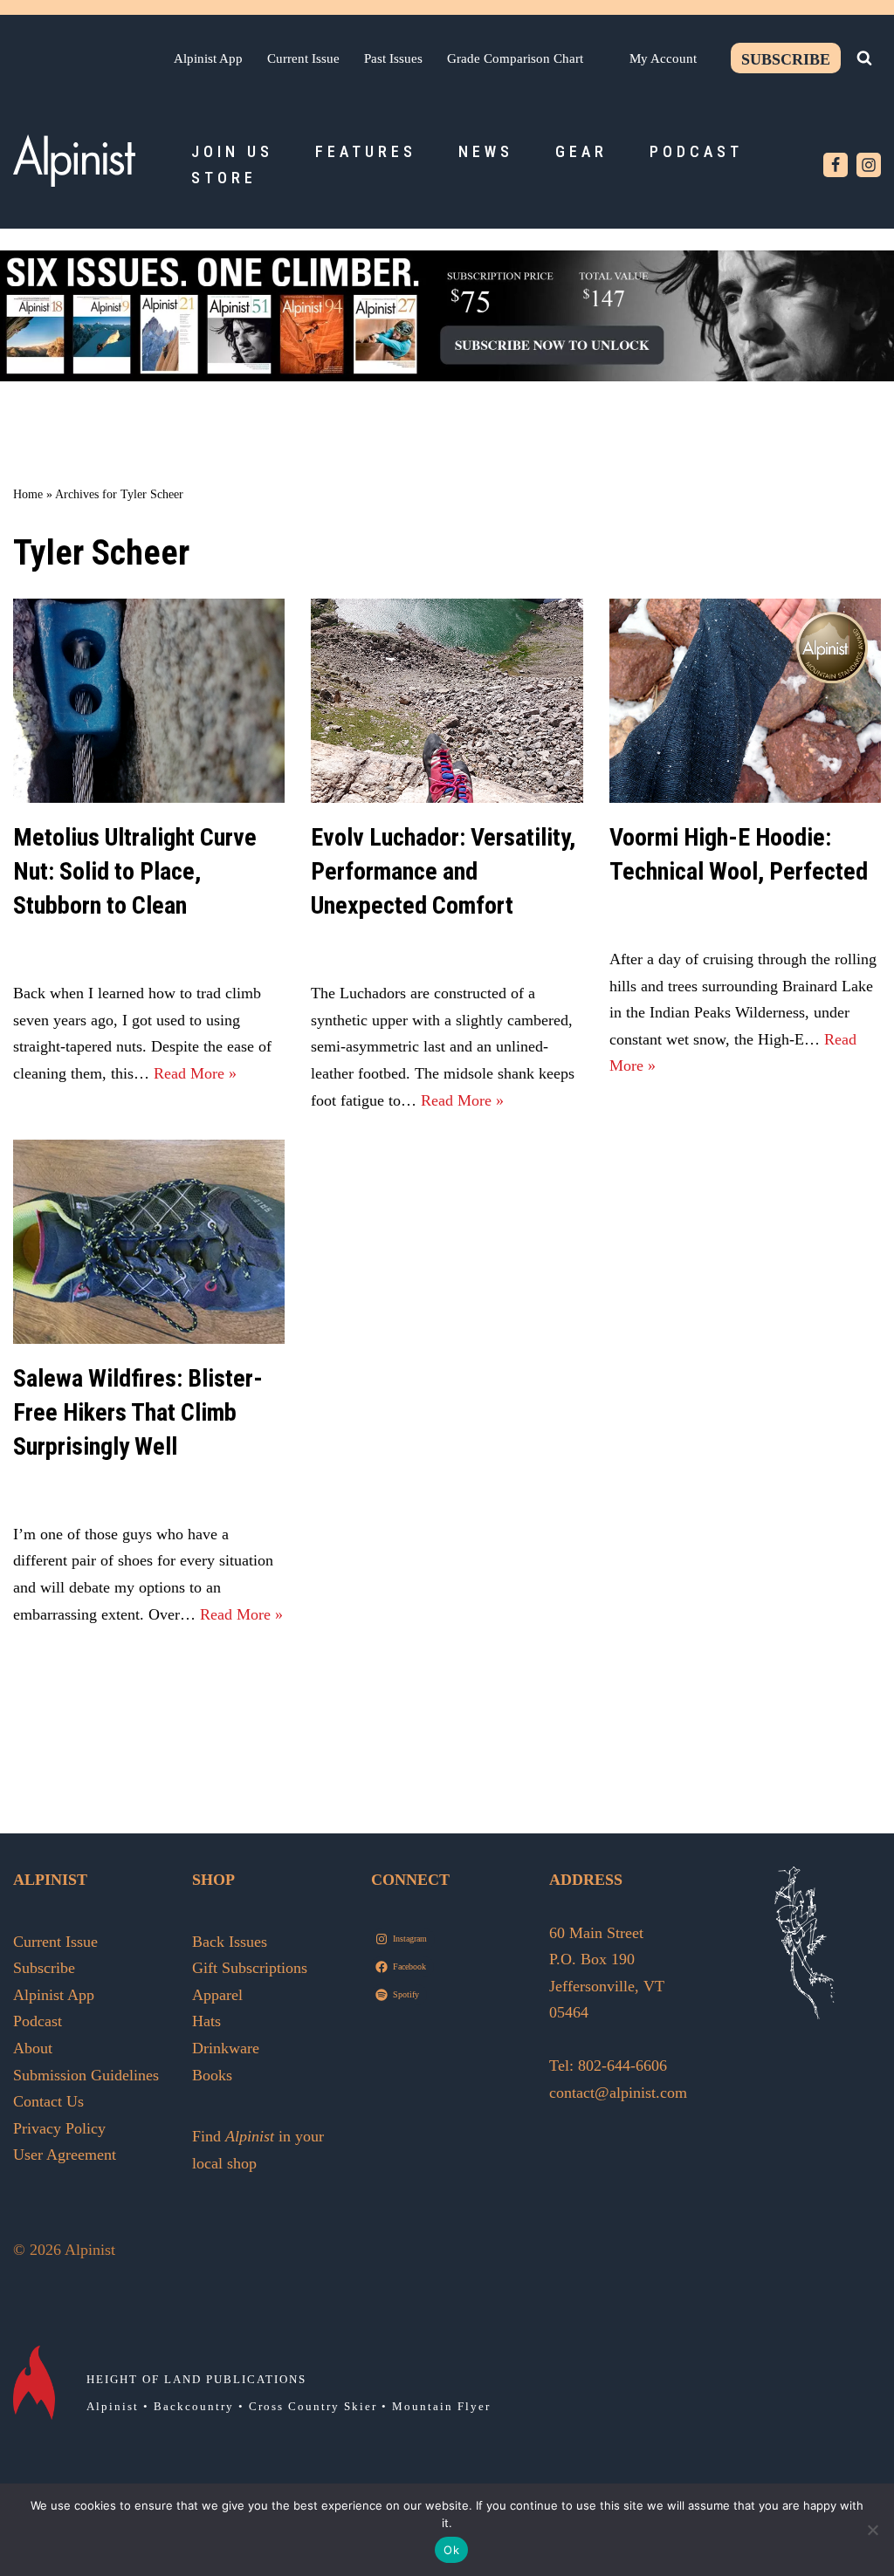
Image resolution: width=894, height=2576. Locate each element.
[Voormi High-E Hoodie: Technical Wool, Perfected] (745, 700)
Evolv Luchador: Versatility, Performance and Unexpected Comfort (443, 871)
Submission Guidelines (86, 2075)
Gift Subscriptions (250, 1968)
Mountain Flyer (441, 2406)
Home (28, 494)
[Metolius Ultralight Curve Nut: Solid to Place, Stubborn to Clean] (149, 700)
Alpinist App (208, 58)
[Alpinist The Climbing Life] (74, 161)
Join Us (232, 151)
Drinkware (226, 2048)
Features (366, 151)
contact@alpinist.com (618, 2093)
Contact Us (48, 2101)
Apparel (217, 1995)
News (486, 151)
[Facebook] (836, 165)
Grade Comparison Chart (515, 58)
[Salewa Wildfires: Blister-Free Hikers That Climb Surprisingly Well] (149, 1241)
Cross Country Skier (313, 2406)
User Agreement (65, 2155)
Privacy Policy (59, 2128)
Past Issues (393, 58)
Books (212, 2075)
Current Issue (303, 58)
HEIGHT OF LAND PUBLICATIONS (196, 2379)
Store (224, 178)
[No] (872, 2530)
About (33, 2048)
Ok (451, 2550)
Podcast (696, 151)
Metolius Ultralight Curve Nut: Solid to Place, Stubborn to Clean (135, 871)
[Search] (864, 58)
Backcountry (194, 2406)
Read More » (195, 1073)
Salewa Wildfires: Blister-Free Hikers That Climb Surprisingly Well (138, 1412)
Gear (581, 151)
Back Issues (230, 1942)
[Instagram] (869, 165)
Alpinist (113, 2406)
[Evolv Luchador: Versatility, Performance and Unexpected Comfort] (447, 700)
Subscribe (786, 59)
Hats (206, 2021)
